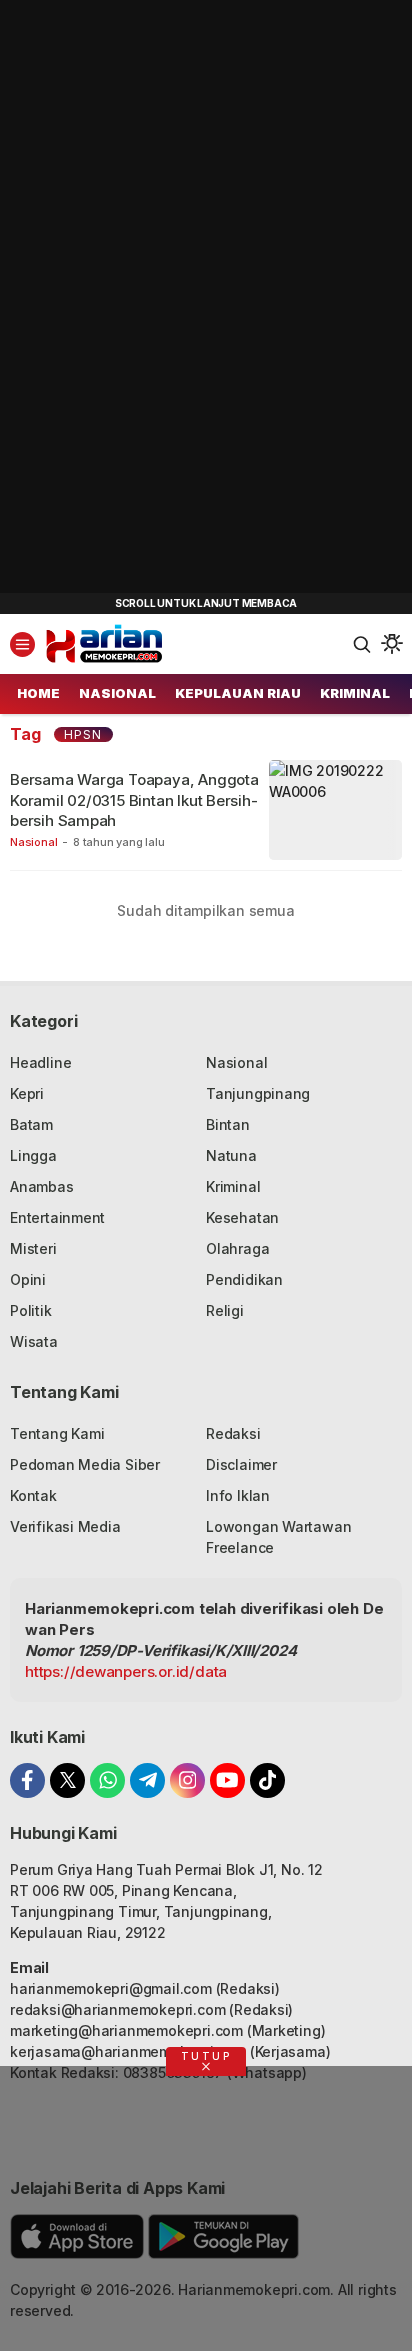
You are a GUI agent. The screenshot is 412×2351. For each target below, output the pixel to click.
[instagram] (187, 1780)
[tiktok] (267, 1780)
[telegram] (147, 1780)
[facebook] (27, 1780)
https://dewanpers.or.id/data (126, 1671)
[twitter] (67, 1780)
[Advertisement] (150, 300)
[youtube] (227, 1780)
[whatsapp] (107, 1780)
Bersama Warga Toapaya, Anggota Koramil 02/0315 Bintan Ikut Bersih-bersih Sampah (134, 800)
